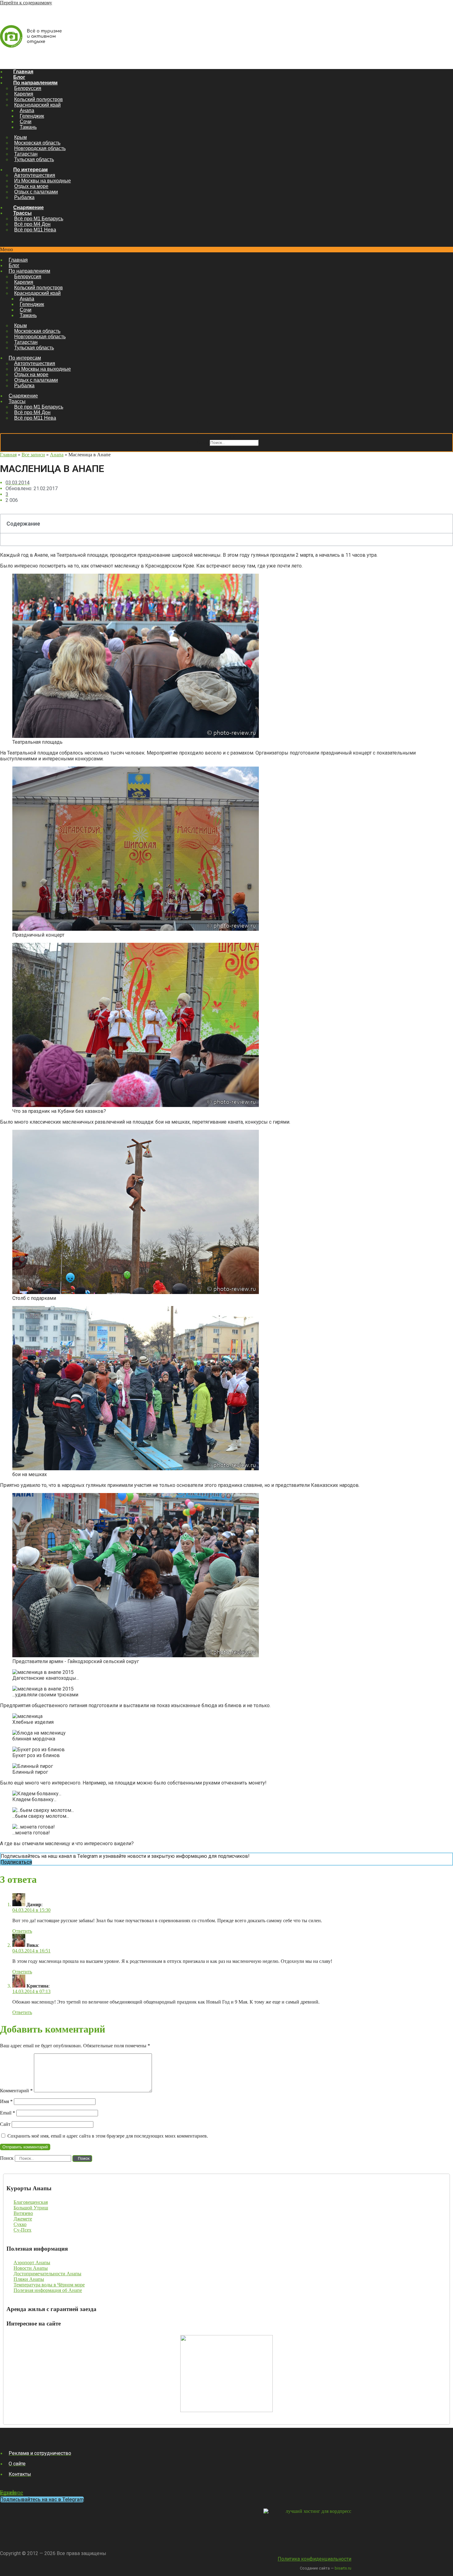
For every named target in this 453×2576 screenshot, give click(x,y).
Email (8, 2113)
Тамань (28, 127)
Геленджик (32, 116)
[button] (226, 250)
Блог (19, 77)
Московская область (37, 143)
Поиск (201, 442)
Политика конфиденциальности (314, 2559)
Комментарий (16, 2091)
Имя (6, 2101)
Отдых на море (31, 186)
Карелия (24, 94)
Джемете (23, 2219)
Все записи (33, 455)
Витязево (23, 2213)
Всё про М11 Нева (35, 230)
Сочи (26, 122)
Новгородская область (40, 148)
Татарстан (26, 154)
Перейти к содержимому (26, 3)
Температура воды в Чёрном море (49, 2285)
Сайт (5, 2124)
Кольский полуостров (39, 99)
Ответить (22, 1931)
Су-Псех (22, 2230)
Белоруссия (28, 88)
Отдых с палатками (36, 192)
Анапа (27, 110)
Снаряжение (29, 208)
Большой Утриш (31, 2208)
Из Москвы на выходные (43, 181)
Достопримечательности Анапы (47, 2274)
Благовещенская (31, 2202)
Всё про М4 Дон (32, 224)
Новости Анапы (31, 2268)
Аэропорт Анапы (32, 2263)
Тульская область (34, 159)
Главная (23, 72)
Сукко (20, 2224)
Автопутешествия (35, 175)
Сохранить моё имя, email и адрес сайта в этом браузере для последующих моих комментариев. (108, 2136)
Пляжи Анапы (29, 2279)
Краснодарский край (37, 105)
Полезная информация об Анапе (48, 2290)
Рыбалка (24, 197)
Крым (20, 137)
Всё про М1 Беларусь (39, 219)
